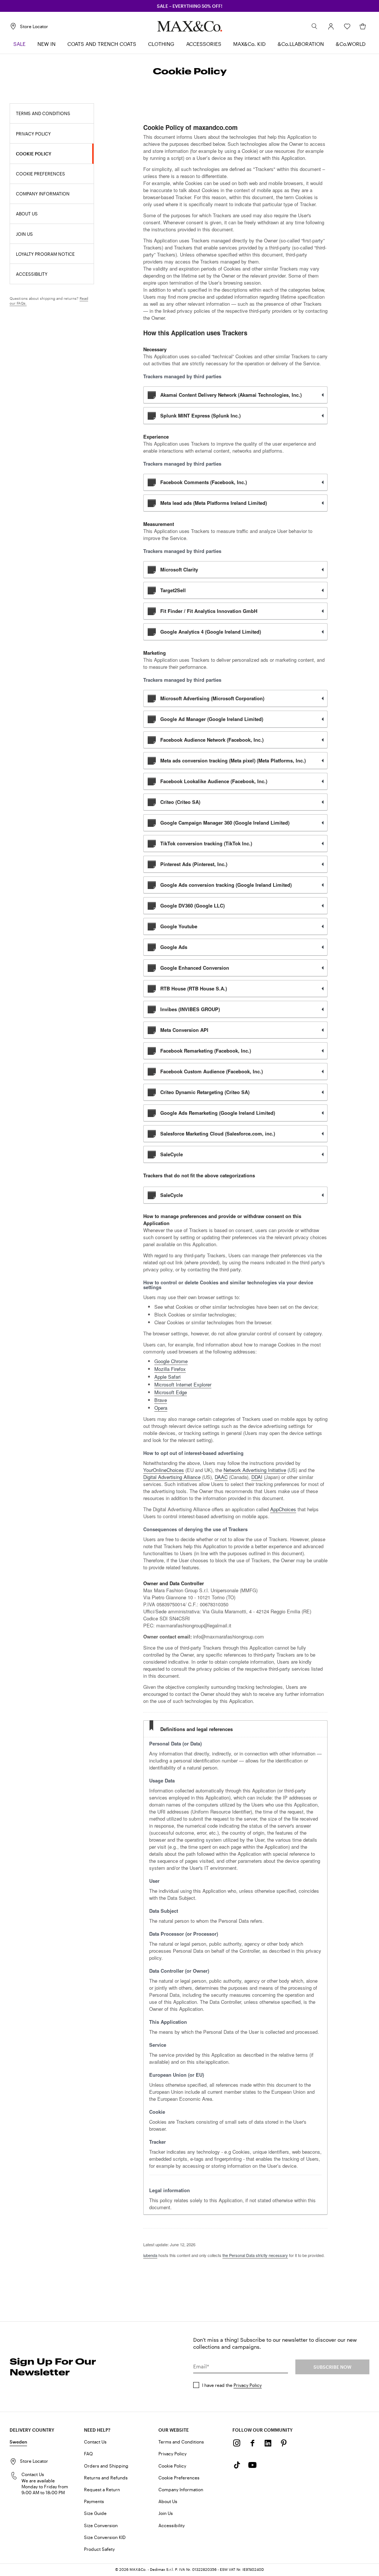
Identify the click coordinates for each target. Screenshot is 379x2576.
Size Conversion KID (105, 2537)
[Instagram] (237, 2443)
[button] (331, 26)
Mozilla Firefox (170, 1369)
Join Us (166, 2513)
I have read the (232, 2385)
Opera (161, 1408)
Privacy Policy (248, 2385)
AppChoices (283, 1509)
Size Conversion (101, 2525)
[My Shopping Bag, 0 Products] (363, 26)
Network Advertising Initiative (255, 1470)
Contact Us (95, 2442)
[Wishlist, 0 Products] (347, 26)
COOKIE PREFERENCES (41, 174)
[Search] (315, 26)
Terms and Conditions (181, 2442)
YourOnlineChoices (164, 1470)
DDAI (257, 1477)
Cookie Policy (172, 2466)
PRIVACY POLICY (33, 134)
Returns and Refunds (106, 2478)
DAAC (221, 1477)
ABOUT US (27, 214)
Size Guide (95, 2513)
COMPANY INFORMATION (43, 194)
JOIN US (24, 234)
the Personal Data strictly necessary (255, 2255)
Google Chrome (171, 1361)
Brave (161, 1400)
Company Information (181, 2489)
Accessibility (172, 2525)
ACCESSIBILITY (32, 274)
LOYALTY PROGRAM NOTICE (45, 254)
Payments (94, 2501)
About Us (168, 2501)
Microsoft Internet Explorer (183, 1384)
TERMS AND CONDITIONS (43, 113)
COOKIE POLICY (34, 154)
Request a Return (102, 2489)
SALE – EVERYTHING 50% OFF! (190, 6)
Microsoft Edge (171, 1392)
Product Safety (99, 2549)
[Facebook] (252, 2443)
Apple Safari (167, 1377)
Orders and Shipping (106, 2466)
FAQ (88, 2453)
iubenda (150, 2255)
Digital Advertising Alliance (172, 1477)
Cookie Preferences (179, 2478)
